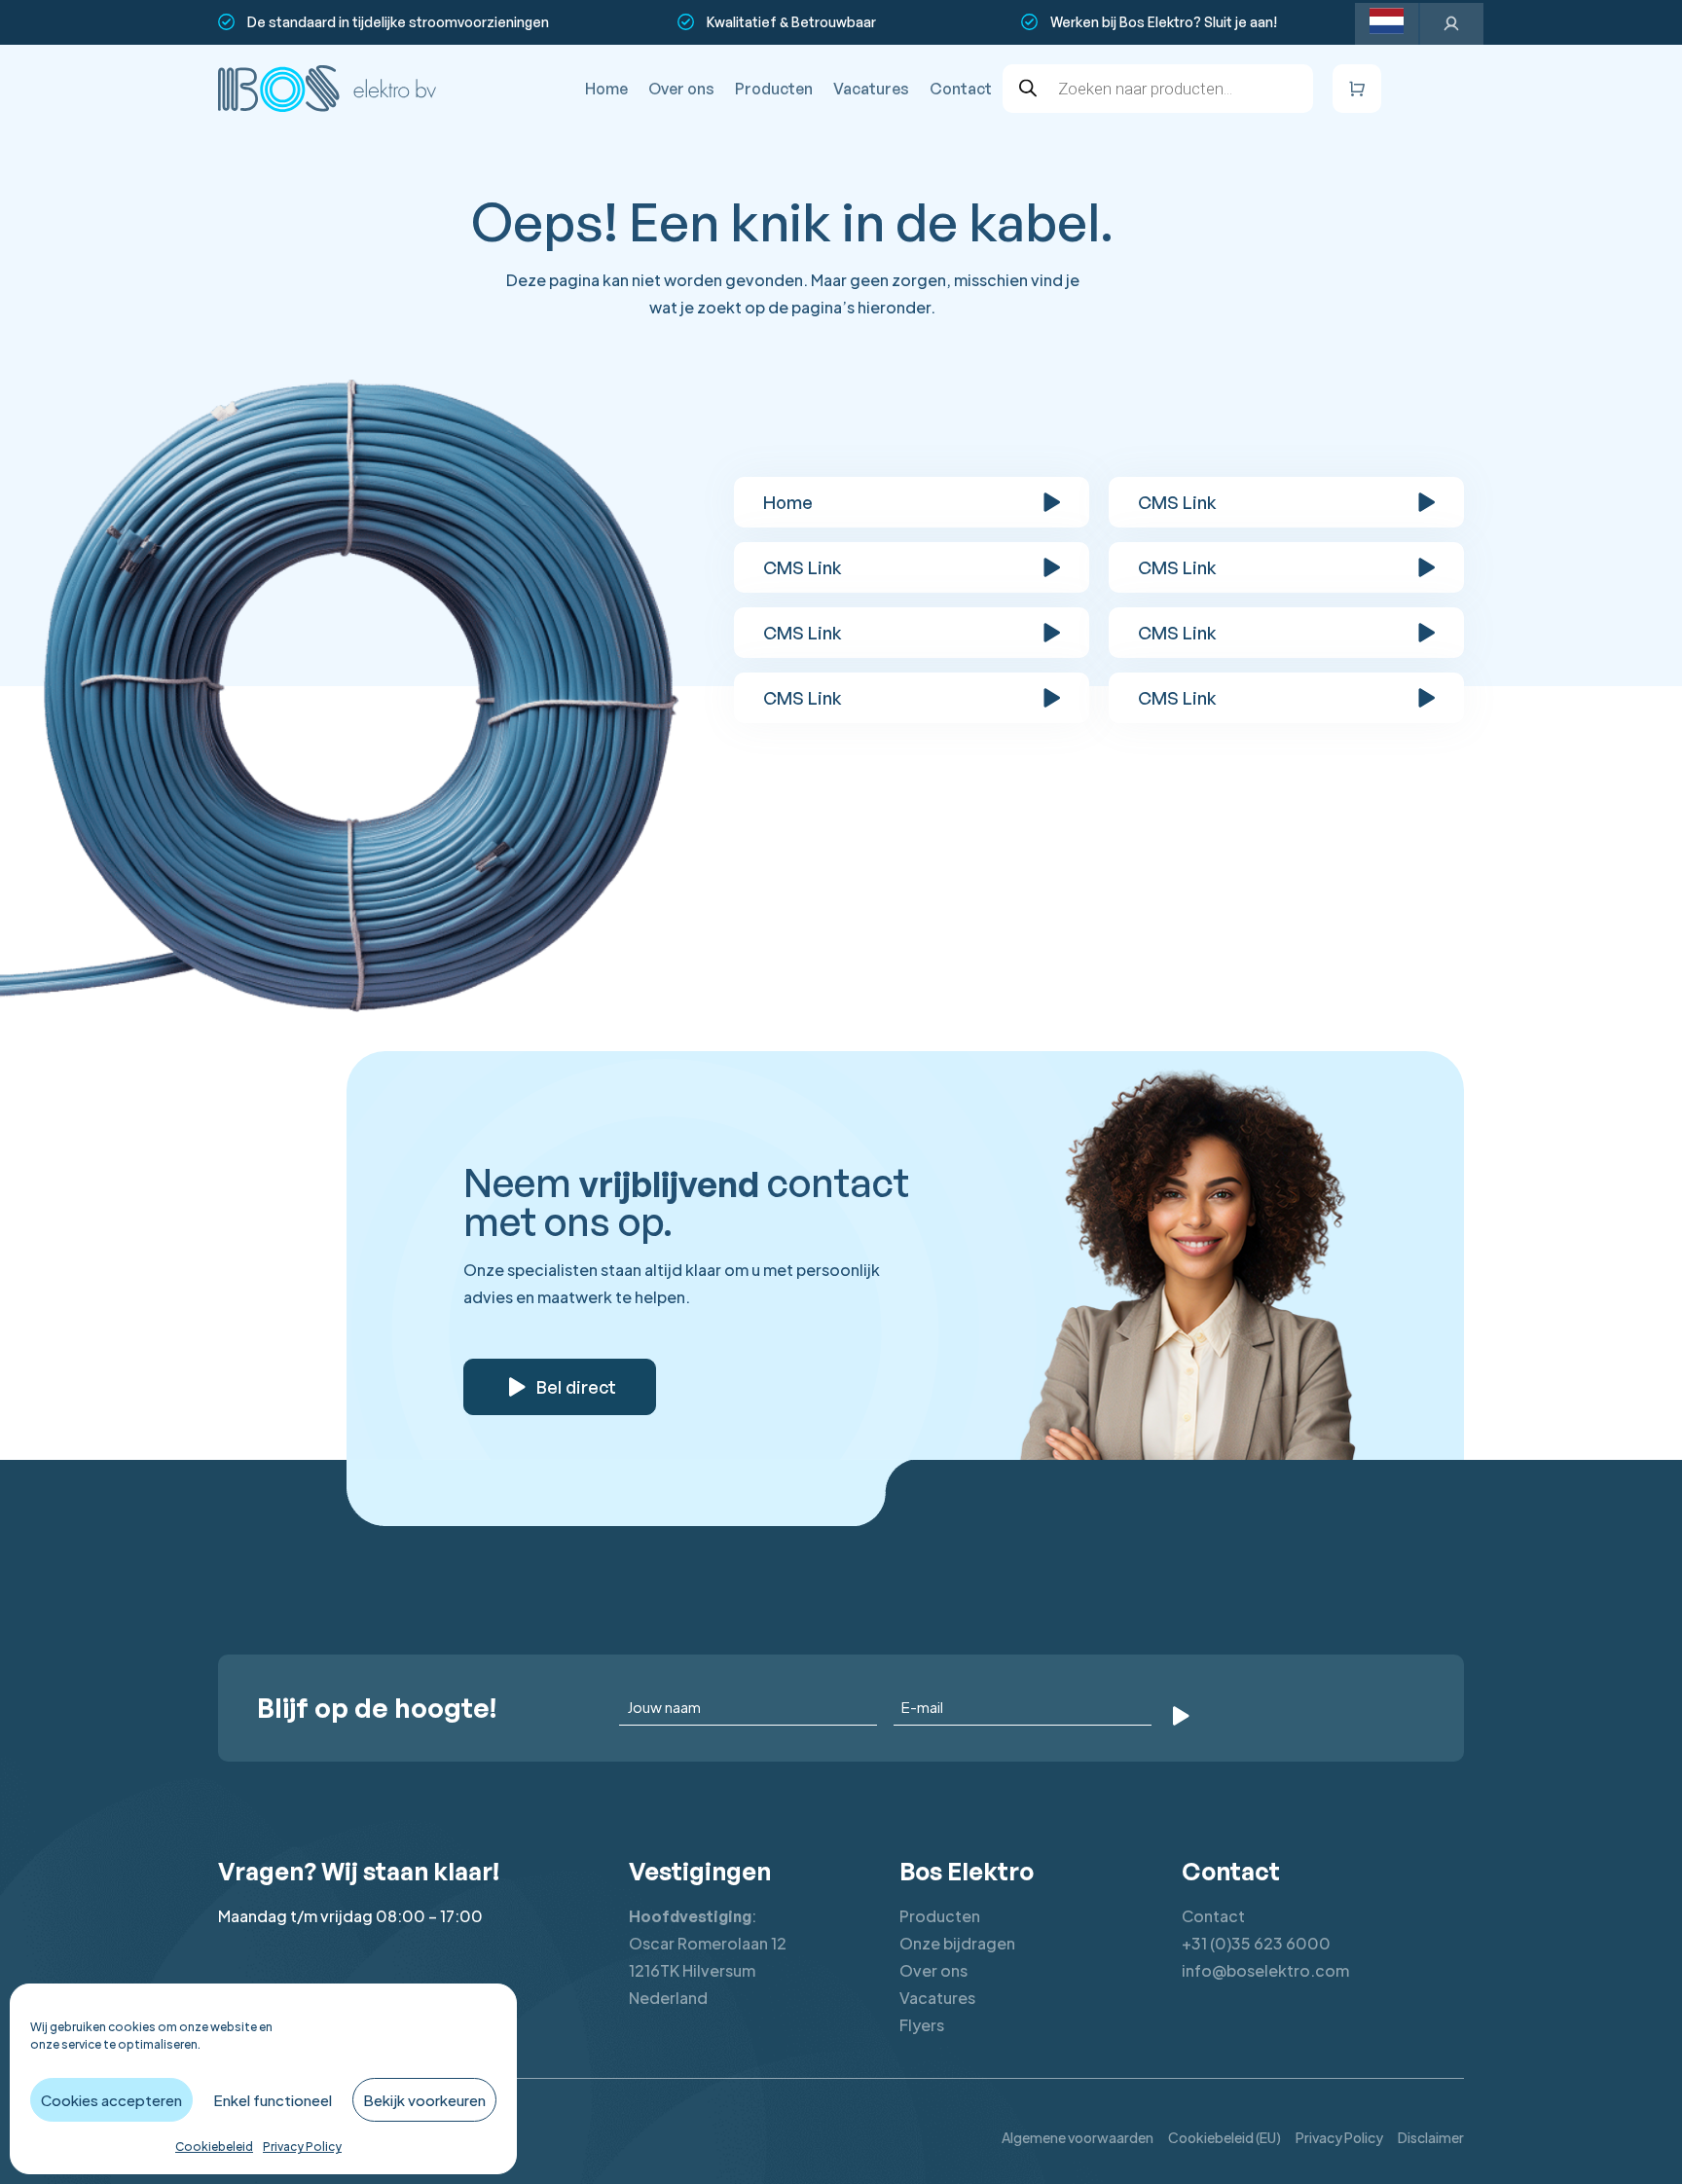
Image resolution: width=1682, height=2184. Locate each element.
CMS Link (1177, 502)
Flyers (922, 2025)
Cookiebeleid (214, 2147)
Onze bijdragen (957, 1943)
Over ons (681, 89)
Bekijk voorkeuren (424, 2100)
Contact (961, 89)
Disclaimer (1431, 2137)
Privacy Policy (302, 2147)
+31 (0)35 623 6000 (1256, 1943)
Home (606, 89)
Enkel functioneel (273, 2100)
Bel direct (576, 1387)
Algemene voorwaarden (1078, 2137)
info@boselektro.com (1265, 1970)
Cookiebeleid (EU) (1225, 2137)
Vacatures (871, 89)
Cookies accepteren (111, 2100)
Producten (774, 89)
